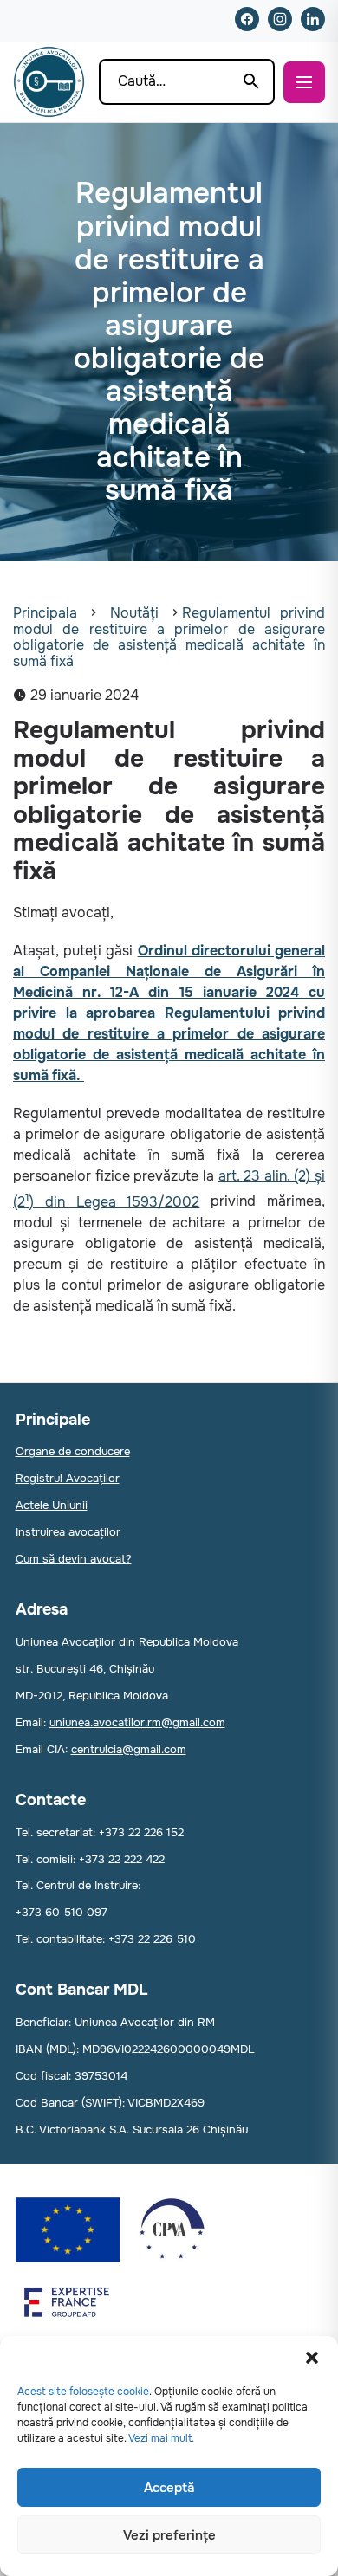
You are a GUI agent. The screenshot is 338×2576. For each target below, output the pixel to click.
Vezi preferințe (169, 2535)
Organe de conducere (73, 1451)
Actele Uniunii (52, 1505)
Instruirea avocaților (68, 1532)
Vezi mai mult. (161, 2438)
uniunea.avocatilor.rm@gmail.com (137, 1722)
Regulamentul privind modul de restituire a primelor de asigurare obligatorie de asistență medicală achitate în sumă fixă (169, 637)
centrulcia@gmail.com (129, 1749)
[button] (312, 2358)
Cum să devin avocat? (74, 1559)
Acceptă (169, 2488)
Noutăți (134, 613)
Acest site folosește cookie (83, 2392)
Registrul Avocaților (68, 1478)
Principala (45, 613)
